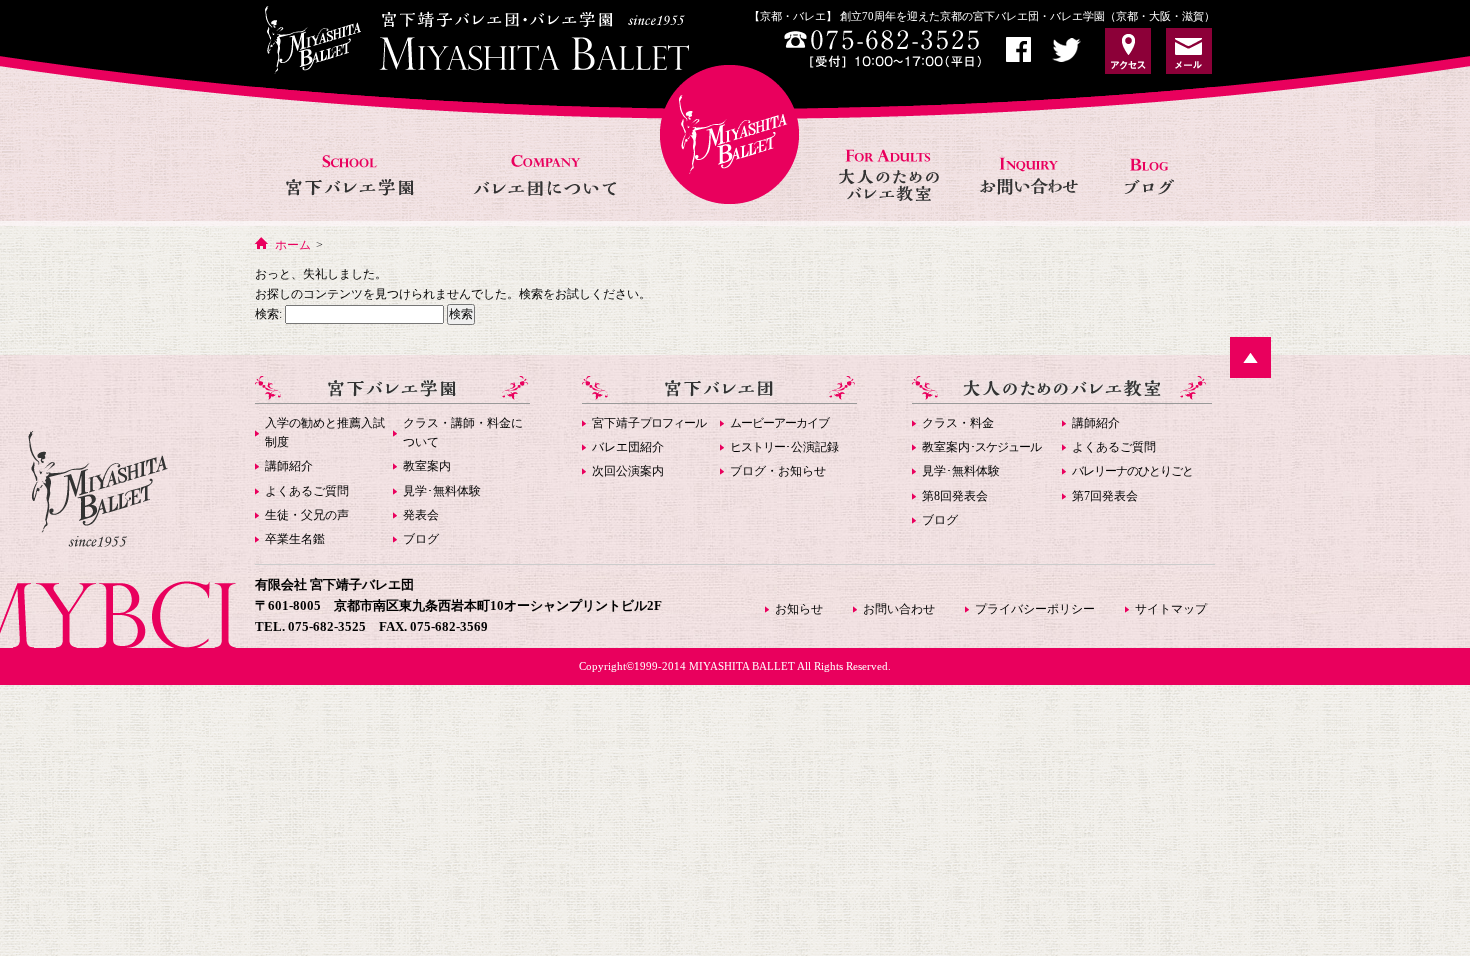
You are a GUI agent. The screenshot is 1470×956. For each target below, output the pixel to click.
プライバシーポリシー (1035, 609)
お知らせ (1156, 153)
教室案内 (427, 466)
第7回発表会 (1105, 496)
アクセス (1128, 51)
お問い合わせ (1031, 153)
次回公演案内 (628, 471)
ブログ (421, 539)
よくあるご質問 (307, 491)
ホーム (293, 245)
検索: (268, 314)
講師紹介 (289, 466)
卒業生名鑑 (295, 539)
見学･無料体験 (442, 491)
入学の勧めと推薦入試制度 (325, 432)
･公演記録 (784, 447)
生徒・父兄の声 (307, 515)
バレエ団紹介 (628, 447)
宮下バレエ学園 (351, 153)
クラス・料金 (958, 423)
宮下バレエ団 (719, 389)
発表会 (421, 515)
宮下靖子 (649, 423)
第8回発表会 (955, 496)
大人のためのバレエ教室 (891, 153)
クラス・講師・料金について (463, 432)
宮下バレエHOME (729, 134)
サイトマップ (1171, 609)
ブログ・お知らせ (778, 471)
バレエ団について (544, 153)
